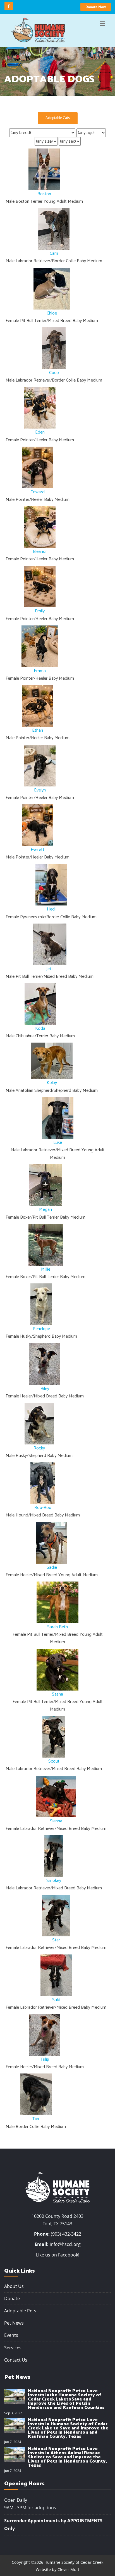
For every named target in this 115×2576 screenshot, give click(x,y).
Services (13, 2348)
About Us (14, 2286)
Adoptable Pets (20, 2311)
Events (11, 2335)
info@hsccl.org (65, 2244)
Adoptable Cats (58, 118)
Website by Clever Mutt (57, 2569)
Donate (12, 2298)
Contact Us (16, 2360)
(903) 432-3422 (66, 2234)
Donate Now (96, 7)
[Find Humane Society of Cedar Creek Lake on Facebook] (9, 6)
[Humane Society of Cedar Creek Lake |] (38, 30)
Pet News (14, 2323)
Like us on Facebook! (58, 2255)
